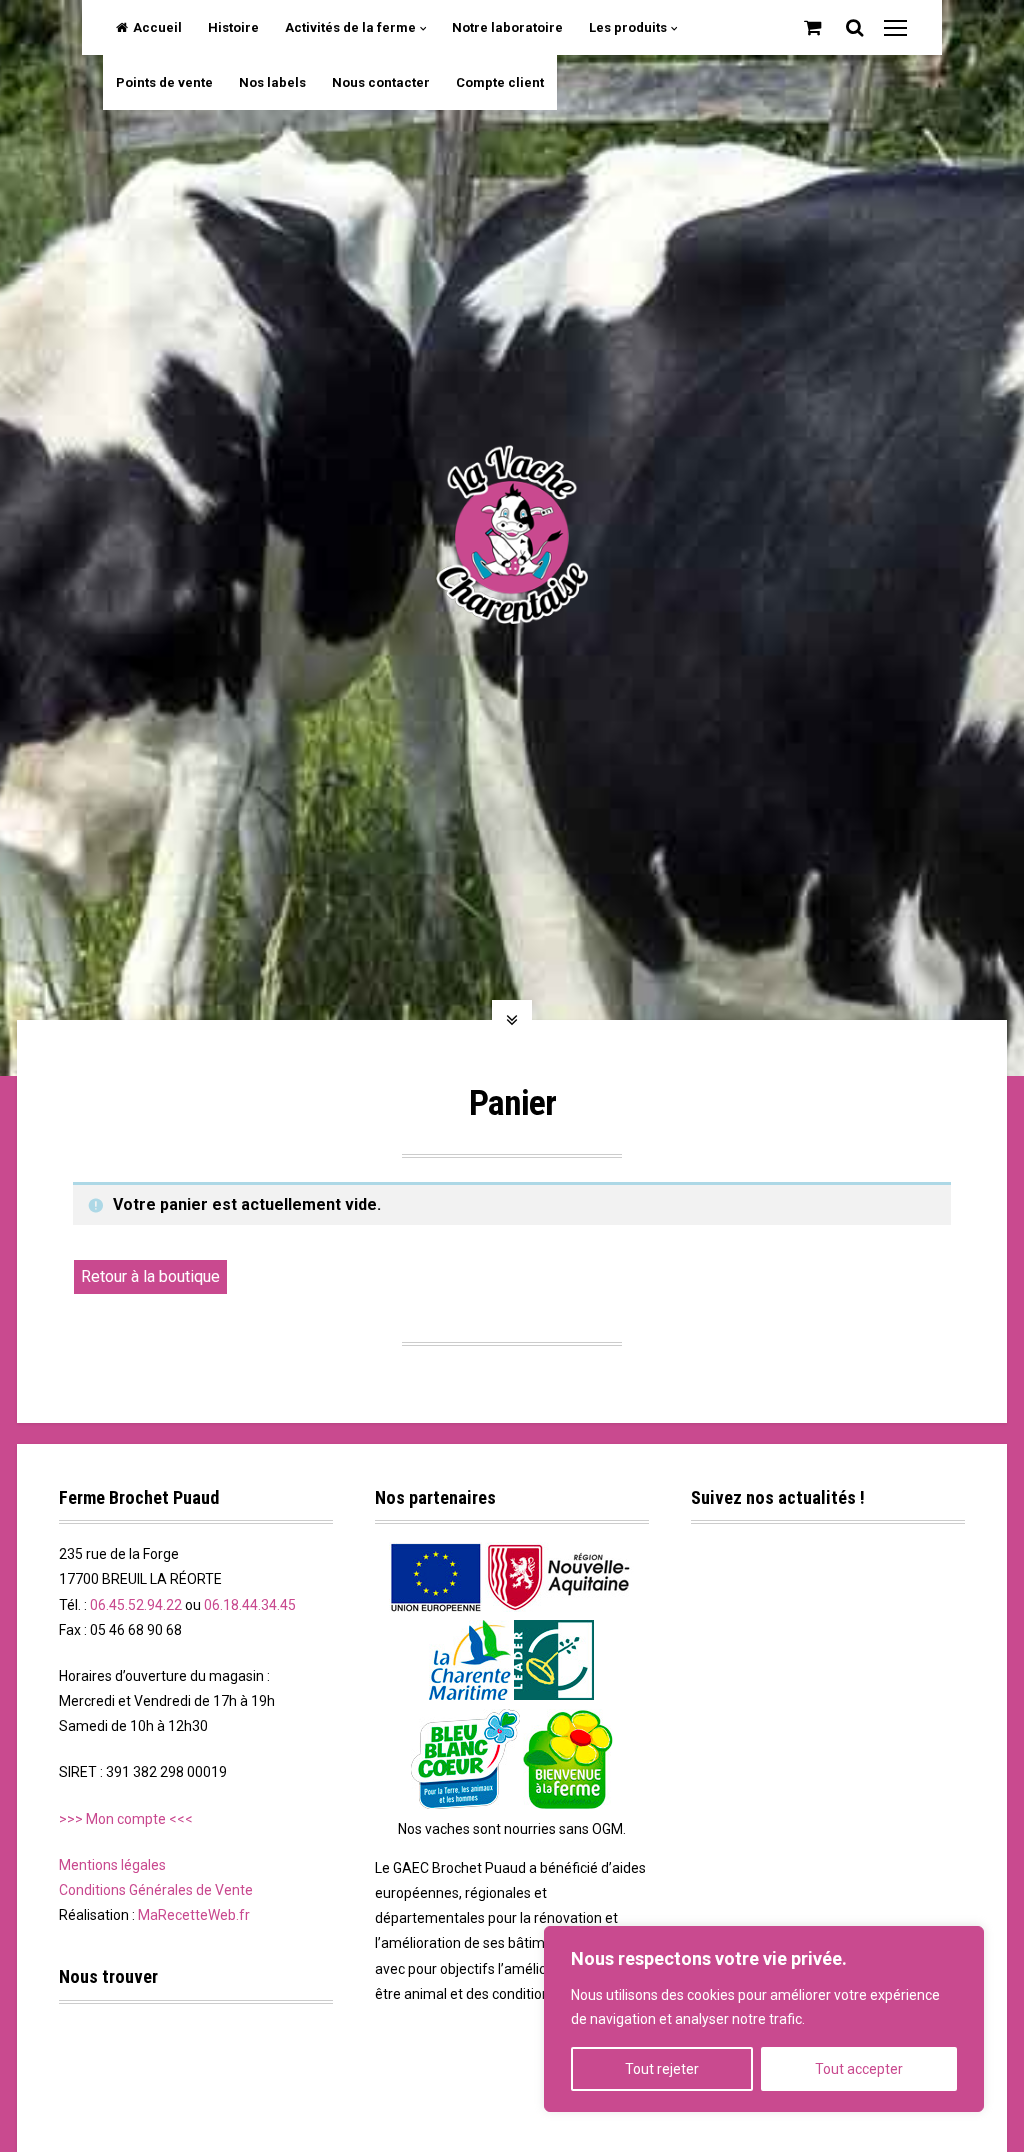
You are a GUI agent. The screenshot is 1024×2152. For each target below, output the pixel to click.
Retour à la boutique (150, 1276)
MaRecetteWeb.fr (194, 1915)
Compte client (500, 82)
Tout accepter (859, 2069)
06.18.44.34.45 (250, 1605)
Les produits (628, 27)
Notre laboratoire (507, 27)
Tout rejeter (662, 2069)
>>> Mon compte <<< (126, 1819)
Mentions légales (112, 1865)
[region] (764, 2019)
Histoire (233, 27)
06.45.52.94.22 (136, 1605)
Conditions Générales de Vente (156, 1890)
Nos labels (272, 82)
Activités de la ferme (350, 27)
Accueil (157, 27)
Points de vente (164, 82)
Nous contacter (381, 82)
